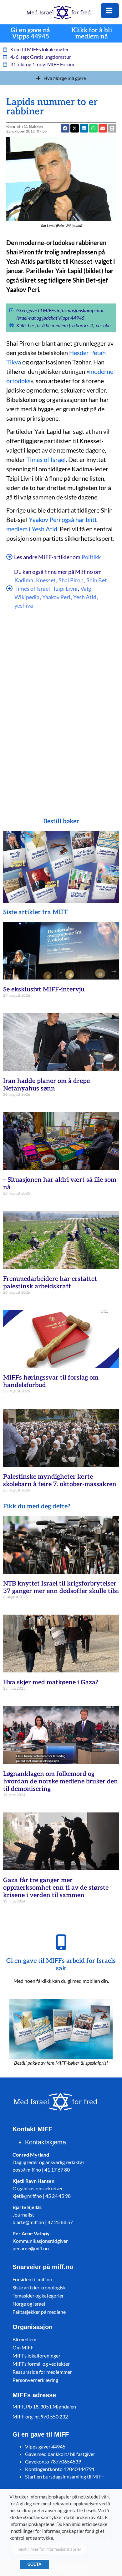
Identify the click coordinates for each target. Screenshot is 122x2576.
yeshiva (24, 605)
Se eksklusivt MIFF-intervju (44, 990)
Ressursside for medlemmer (42, 2372)
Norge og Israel (29, 2304)
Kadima (24, 580)
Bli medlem (24, 2339)
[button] (103, 128)
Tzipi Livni (65, 589)
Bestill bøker (61, 821)
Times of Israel (46, 459)
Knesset (46, 580)
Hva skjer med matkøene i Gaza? (51, 1682)
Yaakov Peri (56, 597)
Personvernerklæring (35, 2380)
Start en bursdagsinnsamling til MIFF (65, 2476)
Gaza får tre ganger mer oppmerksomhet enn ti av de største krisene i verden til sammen (56, 1888)
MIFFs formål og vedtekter (41, 2364)
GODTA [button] (34, 2564)
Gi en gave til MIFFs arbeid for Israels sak (61, 1965)
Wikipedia (27, 597)
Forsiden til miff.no (32, 2279)
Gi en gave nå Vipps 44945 (30, 34)
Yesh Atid (85, 597)
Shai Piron (71, 580)
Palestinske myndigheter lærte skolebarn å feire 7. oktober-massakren (60, 1481)
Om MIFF (23, 2347)
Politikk (91, 557)
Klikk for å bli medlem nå (92, 34)
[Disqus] (61, 710)
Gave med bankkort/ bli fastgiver (60, 2454)
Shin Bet (97, 580)
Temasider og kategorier (38, 2295)
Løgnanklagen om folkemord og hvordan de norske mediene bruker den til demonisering (61, 1782)
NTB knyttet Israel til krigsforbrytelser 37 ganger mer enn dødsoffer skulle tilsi (61, 1587)
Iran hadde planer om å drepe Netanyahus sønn (46, 1085)
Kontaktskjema (46, 2142)
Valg (86, 589)
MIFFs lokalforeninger (36, 2355)
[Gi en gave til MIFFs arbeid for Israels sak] (61, 1942)
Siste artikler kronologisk (39, 2287)
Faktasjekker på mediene (39, 2312)
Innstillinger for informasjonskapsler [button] (49, 2549)
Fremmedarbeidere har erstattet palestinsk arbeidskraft (50, 1283)
